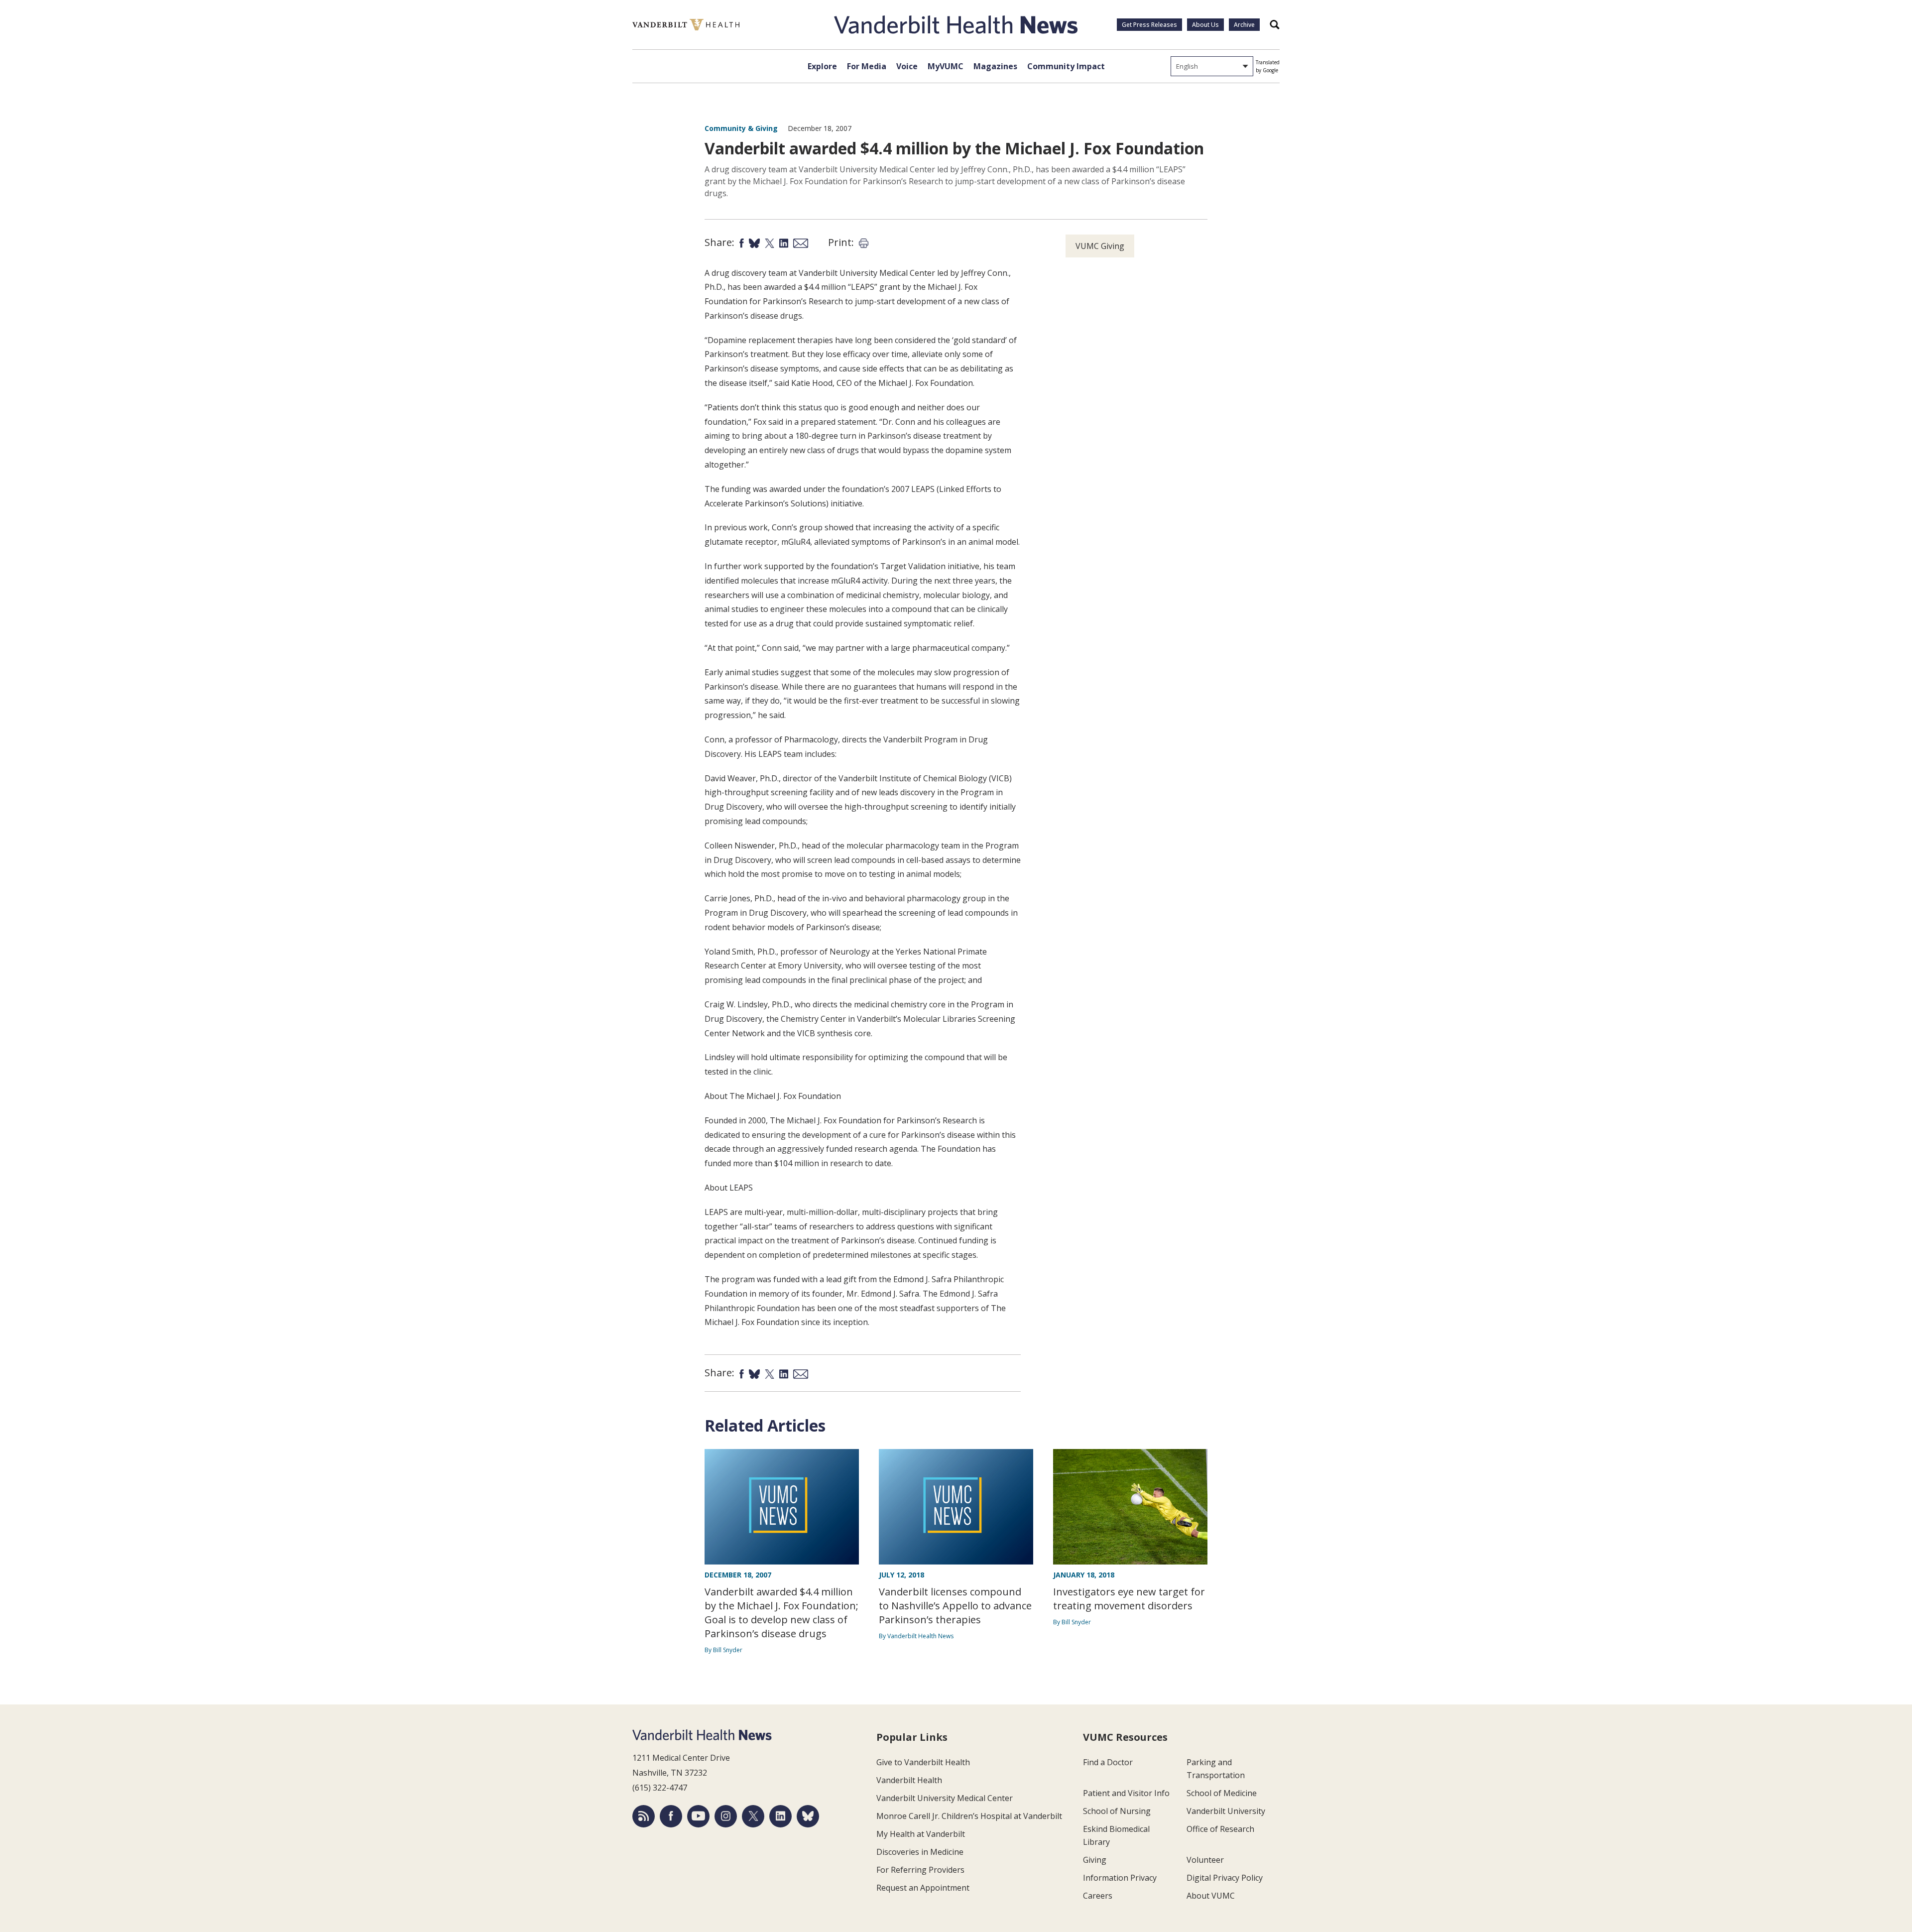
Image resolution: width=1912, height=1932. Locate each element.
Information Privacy (1120, 1878)
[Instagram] (726, 1816)
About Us (1205, 25)
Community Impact (1066, 66)
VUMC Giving (1100, 246)
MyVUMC (946, 66)
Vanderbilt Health (909, 1780)
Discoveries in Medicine (920, 1852)
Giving (1095, 1860)
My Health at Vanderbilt (921, 1834)
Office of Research (1220, 1829)
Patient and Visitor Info (1126, 1793)
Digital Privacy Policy (1225, 1878)
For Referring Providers (920, 1870)
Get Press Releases (1149, 25)
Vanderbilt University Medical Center (945, 1798)
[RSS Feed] (644, 1816)
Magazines (995, 66)
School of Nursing (1117, 1811)
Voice (907, 66)
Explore (822, 66)
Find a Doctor (1108, 1762)
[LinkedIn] (780, 1816)
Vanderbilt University (1226, 1811)
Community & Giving (741, 128)
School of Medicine (1222, 1793)
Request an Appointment (923, 1888)
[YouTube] (698, 1816)
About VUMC (1211, 1896)
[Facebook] (671, 1816)
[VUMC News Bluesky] (808, 1816)
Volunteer (1205, 1860)
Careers (1098, 1896)
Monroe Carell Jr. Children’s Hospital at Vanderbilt (969, 1816)
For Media (867, 66)
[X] (753, 1816)
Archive (1244, 25)
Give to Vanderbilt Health (923, 1762)
